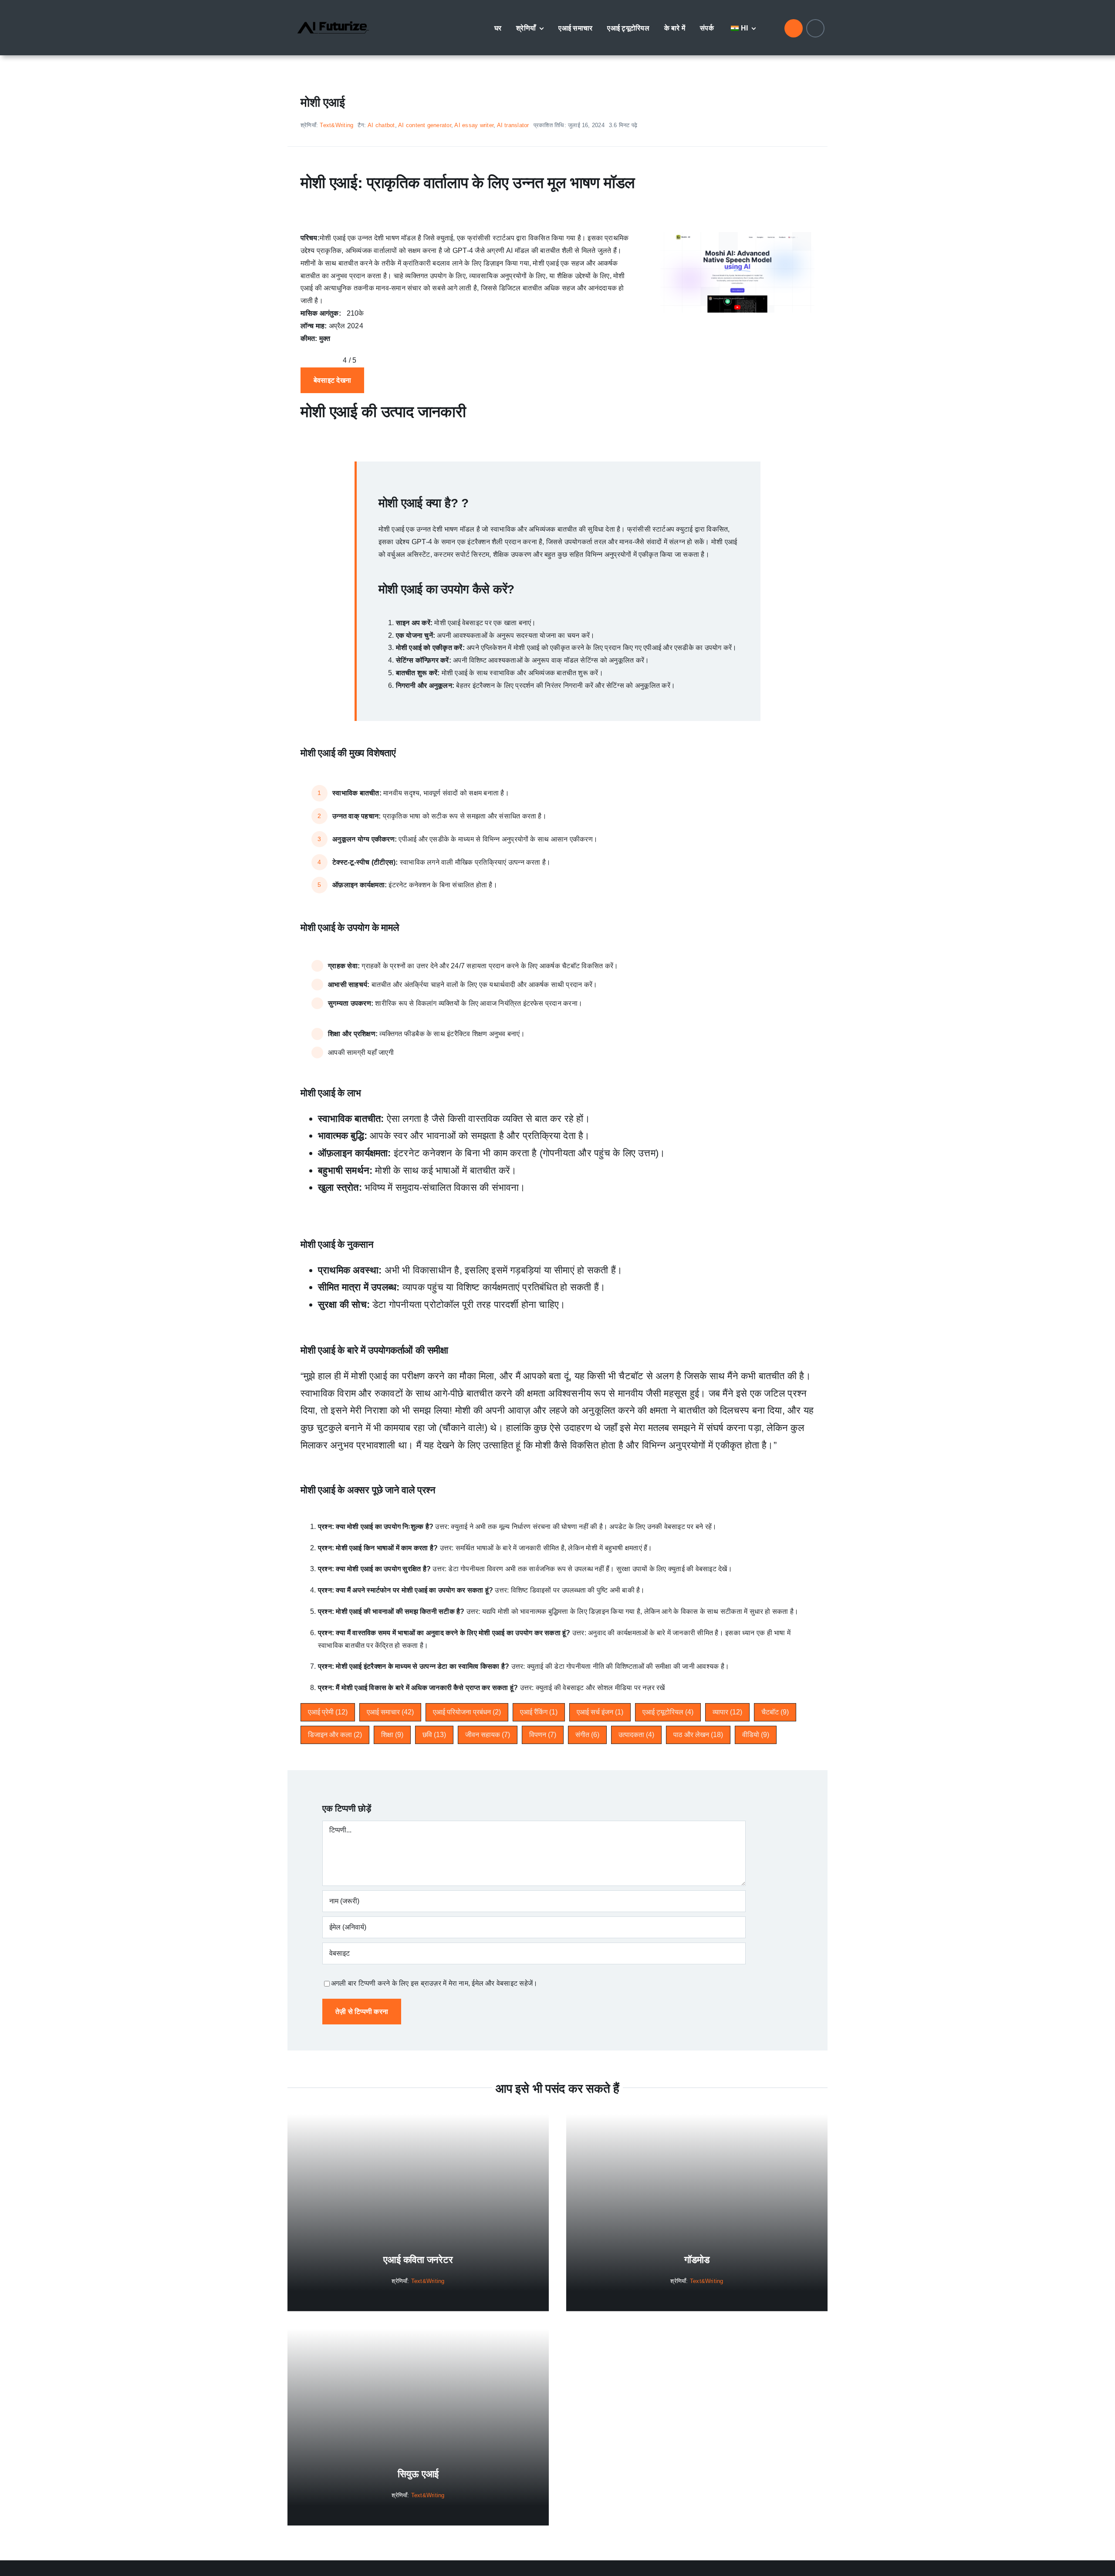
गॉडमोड (697, 2260)
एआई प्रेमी (328, 1712)
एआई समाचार (390, 1712)
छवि (434, 1735)
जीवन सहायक (488, 1735)
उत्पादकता (636, 1735)
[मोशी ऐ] (737, 235)
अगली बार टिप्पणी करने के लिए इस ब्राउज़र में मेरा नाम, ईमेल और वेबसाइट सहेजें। (434, 1983)
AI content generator (425, 125)
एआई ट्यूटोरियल (668, 1712)
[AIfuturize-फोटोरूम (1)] (333, 14)
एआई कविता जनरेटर (418, 2260)
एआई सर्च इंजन (600, 1712)
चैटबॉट (775, 1712)
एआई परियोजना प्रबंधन (467, 1712)
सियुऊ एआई (418, 2474)
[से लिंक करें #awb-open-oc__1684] (815, 28)
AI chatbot (381, 125)
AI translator (513, 125)
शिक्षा (392, 1735)
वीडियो (756, 1735)
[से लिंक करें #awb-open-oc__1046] (794, 28)
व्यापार (727, 1712)
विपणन (543, 1735)
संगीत (587, 1735)
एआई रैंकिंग (539, 1712)
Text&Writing (336, 125)
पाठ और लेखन (698, 1735)
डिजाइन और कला (335, 1735)
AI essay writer (474, 125)
